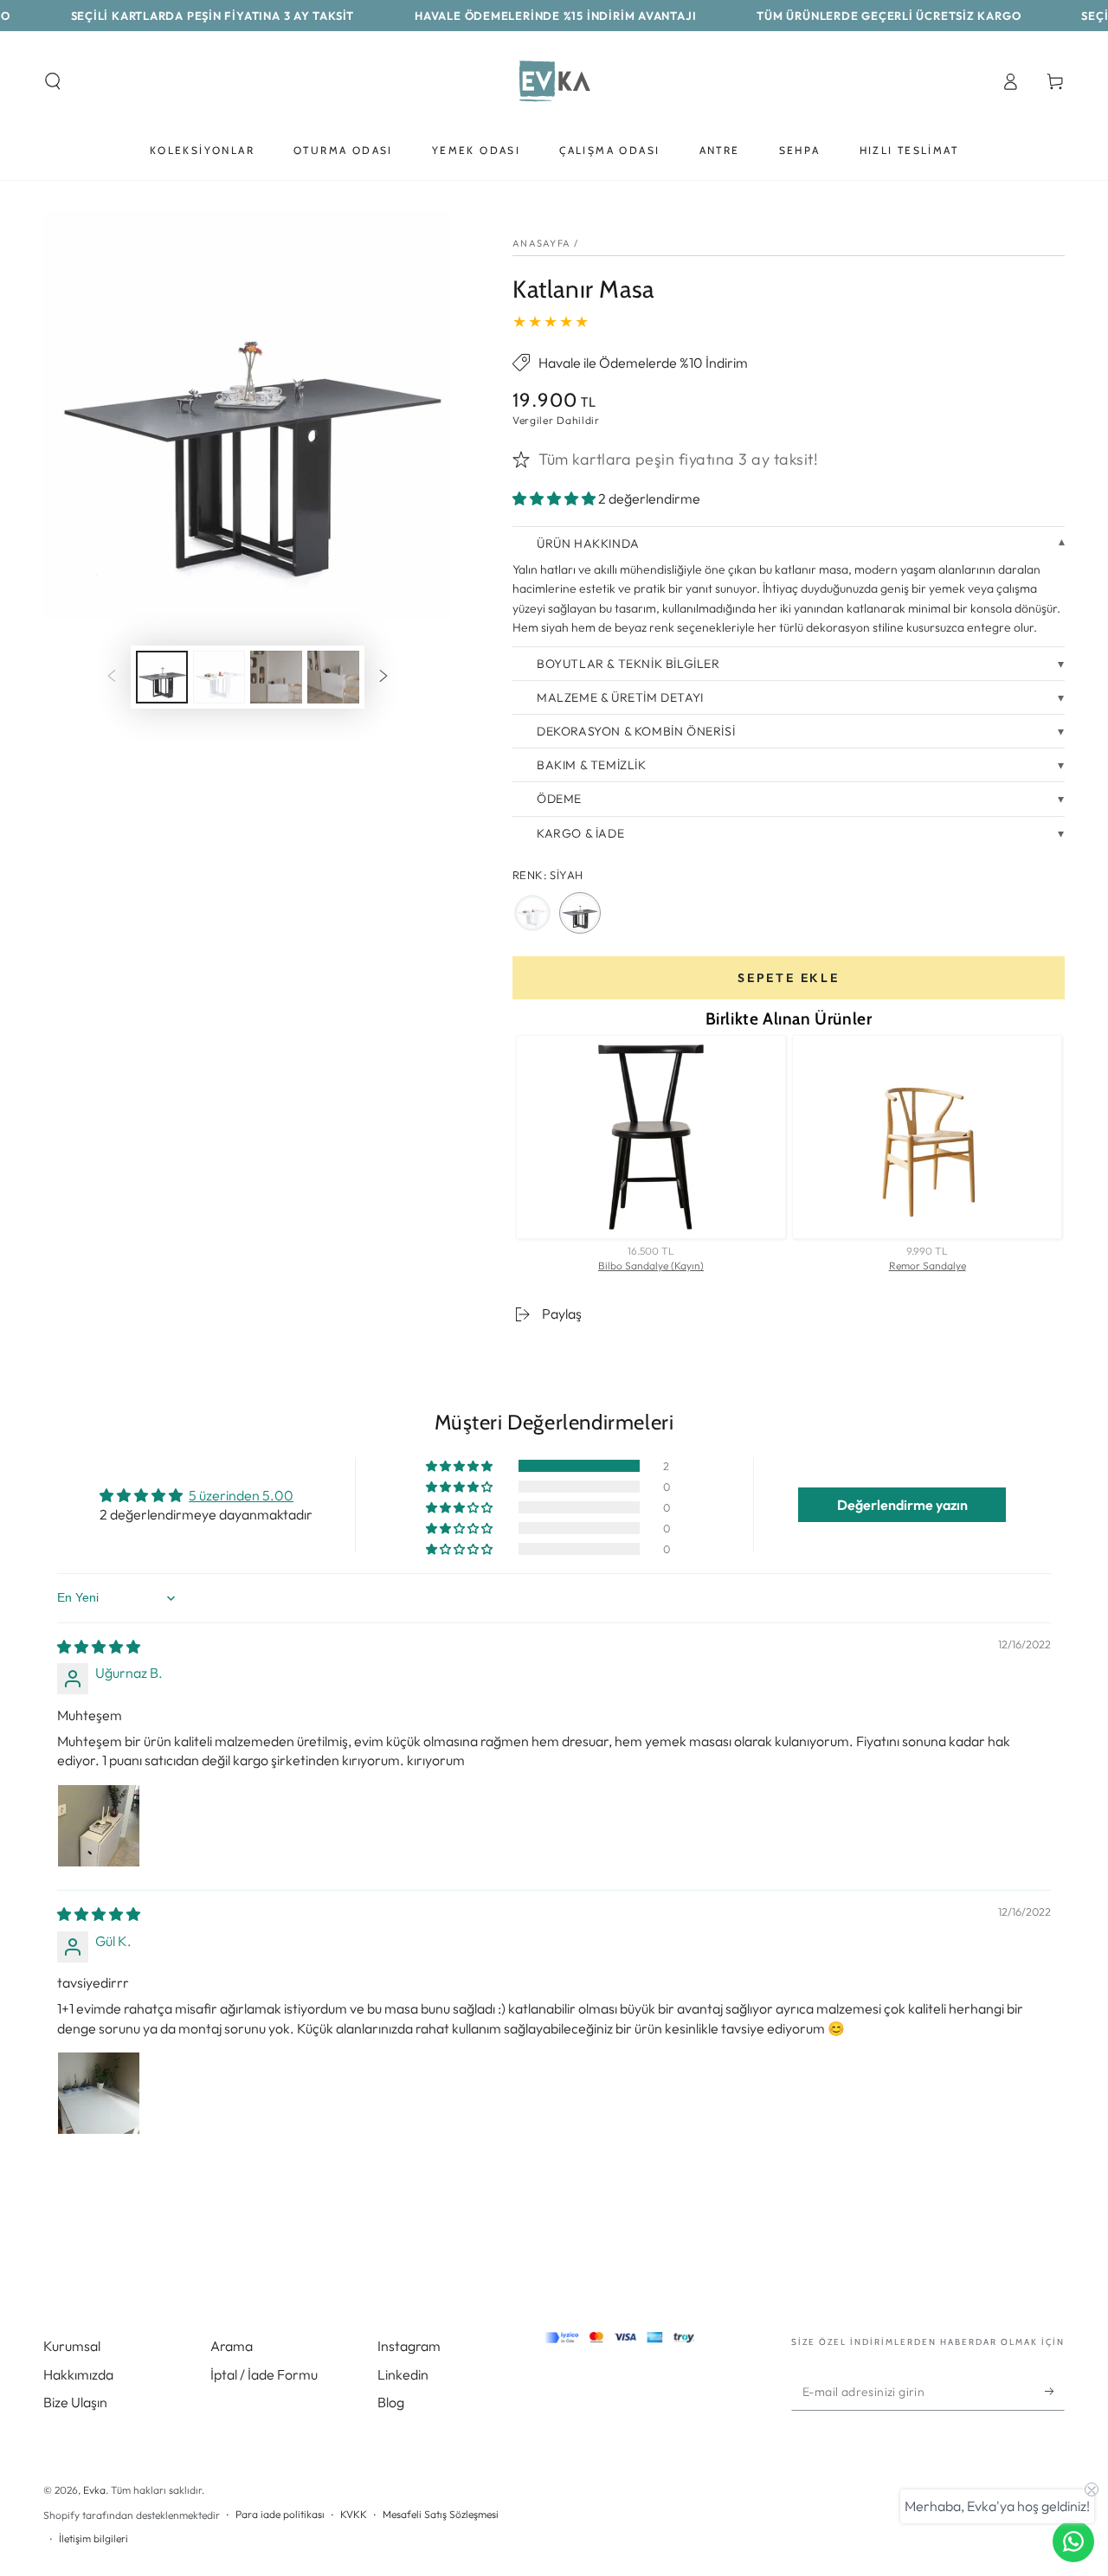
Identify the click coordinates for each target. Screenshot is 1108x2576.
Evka (94, 2490)
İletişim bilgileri (93, 2538)
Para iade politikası (280, 2514)
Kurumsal (72, 2346)
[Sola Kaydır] (112, 678)
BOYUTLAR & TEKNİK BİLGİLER (628, 664)
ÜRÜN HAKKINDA (588, 543)
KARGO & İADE (580, 833)
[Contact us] (1073, 2541)
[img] (99, 1647)
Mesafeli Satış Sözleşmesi (441, 2514)
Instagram (409, 2346)
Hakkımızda (78, 2374)
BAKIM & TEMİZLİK (592, 765)
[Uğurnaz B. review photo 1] (99, 1826)
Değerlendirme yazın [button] (902, 1505)
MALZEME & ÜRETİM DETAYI (620, 697)
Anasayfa (541, 243)
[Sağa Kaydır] (383, 678)
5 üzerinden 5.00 (241, 1495)
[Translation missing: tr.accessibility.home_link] (554, 81)
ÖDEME (559, 799)
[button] (53, 81)
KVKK (354, 2514)
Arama (232, 2346)
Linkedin (403, 2374)
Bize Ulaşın (75, 2402)
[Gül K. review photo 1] (99, 2093)
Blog (391, 2402)
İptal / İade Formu (264, 2374)
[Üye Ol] (1055, 2391)
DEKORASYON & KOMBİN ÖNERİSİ (636, 731)
